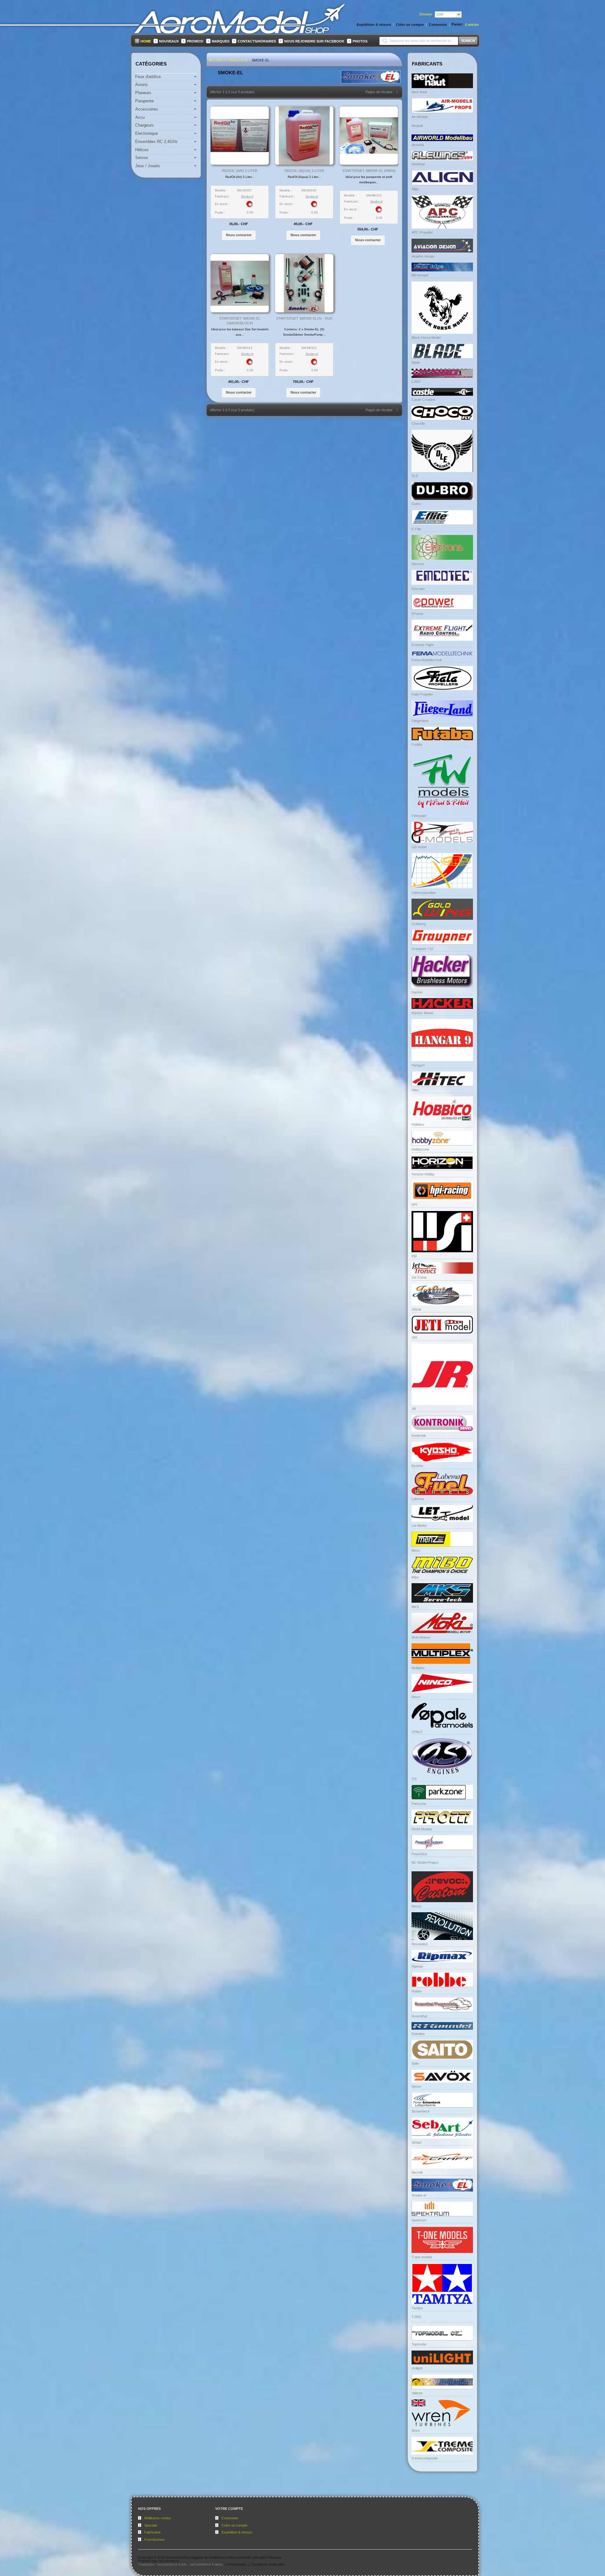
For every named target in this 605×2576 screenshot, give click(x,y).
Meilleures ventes (158, 2518)
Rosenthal (419, 2016)
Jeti (414, 1337)
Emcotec (418, 589)
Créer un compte (234, 2525)
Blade (416, 362)
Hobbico (418, 1124)
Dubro (416, 504)
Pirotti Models (422, 1829)
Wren (416, 2431)
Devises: (426, 14)
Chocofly (418, 424)
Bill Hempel (420, 275)
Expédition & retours (237, 2532)
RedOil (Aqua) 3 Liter (304, 171)
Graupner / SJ (422, 949)
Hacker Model (422, 1013)
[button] (239, 235)
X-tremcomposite (425, 2458)
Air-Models (420, 117)
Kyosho (417, 1466)
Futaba (417, 744)
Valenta (417, 2393)
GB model (419, 847)
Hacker (417, 992)
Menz (416, 1550)
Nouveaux (169, 41)
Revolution (420, 1944)
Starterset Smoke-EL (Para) (369, 171)
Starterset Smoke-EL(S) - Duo (304, 318)
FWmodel (419, 816)
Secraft (417, 2172)
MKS (415, 1607)
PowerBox (419, 1854)
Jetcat (416, 1309)
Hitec (415, 1090)
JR (414, 1409)
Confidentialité (235, 2564)
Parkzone (419, 1804)
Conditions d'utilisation (268, 2564)
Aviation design (423, 256)
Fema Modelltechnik (427, 660)
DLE (415, 476)
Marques (221, 41)
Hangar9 (418, 1065)
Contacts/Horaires (257, 41)
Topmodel (419, 2344)
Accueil (216, 60)
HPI (414, 1205)
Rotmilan (418, 2034)
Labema (418, 1499)
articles (472, 25)
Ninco (416, 1697)
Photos (360, 41)
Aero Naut (419, 92)
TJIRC (417, 2317)
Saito (415, 2063)
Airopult (417, 126)
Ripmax (417, 1966)
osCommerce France (206, 2564)
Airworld (418, 145)
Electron (418, 564)
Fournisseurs (155, 2539)
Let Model (419, 1526)
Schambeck (421, 2111)
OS (414, 1779)
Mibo (415, 1577)
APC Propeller (422, 232)
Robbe (417, 1991)
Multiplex (418, 1668)
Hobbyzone (420, 1149)
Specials (151, 2525)
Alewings (418, 164)
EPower (418, 614)
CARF (416, 382)
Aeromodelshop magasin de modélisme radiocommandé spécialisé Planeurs (223, 2557)
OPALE (417, 1732)
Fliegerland (420, 721)
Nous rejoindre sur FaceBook (314, 41)
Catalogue (238, 60)
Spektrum (419, 2220)
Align (415, 189)
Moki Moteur (421, 1637)
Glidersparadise (424, 893)
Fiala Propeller (422, 694)
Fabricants (153, 2532)
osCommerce (169, 2561)
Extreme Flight (423, 645)
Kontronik (419, 1436)
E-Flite (416, 529)
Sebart (417, 2142)
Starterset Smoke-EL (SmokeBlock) (240, 321)
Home (146, 41)
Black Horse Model (426, 338)
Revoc (417, 1906)
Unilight (417, 2368)
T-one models (422, 2257)
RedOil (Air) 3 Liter (240, 171)
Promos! (195, 41)
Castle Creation (423, 400)
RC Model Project (425, 1862)
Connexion (230, 2518)
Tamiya (417, 2308)
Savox (416, 2086)
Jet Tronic (419, 1277)
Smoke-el (261, 60)
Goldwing (419, 924)
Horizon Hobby (423, 1174)
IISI (414, 1256)
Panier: (457, 24)
